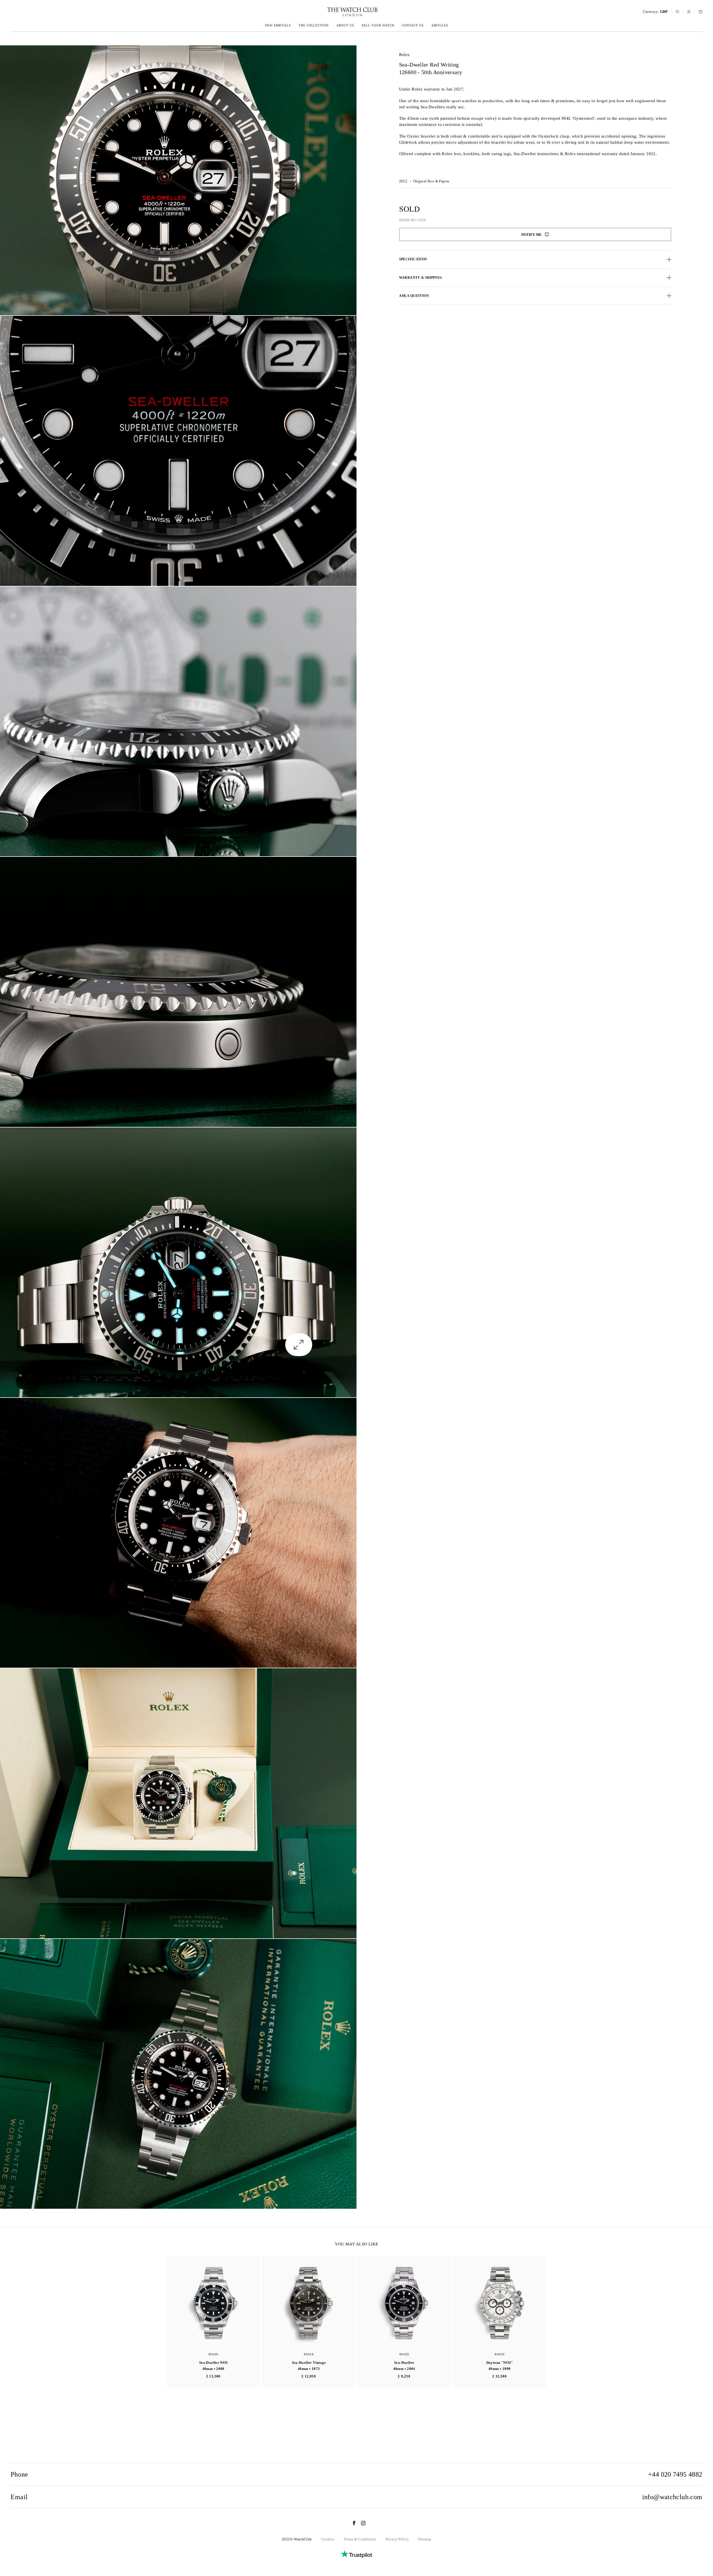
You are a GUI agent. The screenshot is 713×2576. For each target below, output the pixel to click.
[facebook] (351, 2523)
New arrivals (278, 25)
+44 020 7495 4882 (675, 2474)
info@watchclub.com (672, 2497)
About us (345, 25)
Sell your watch (378, 25)
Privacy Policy (397, 2539)
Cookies (328, 2539)
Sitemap (425, 2539)
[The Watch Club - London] (323, 12)
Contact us (413, 25)
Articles (440, 25)
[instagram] (361, 2523)
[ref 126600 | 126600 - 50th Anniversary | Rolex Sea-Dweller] (178, 180)
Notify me (531, 235)
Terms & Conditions (360, 2539)
